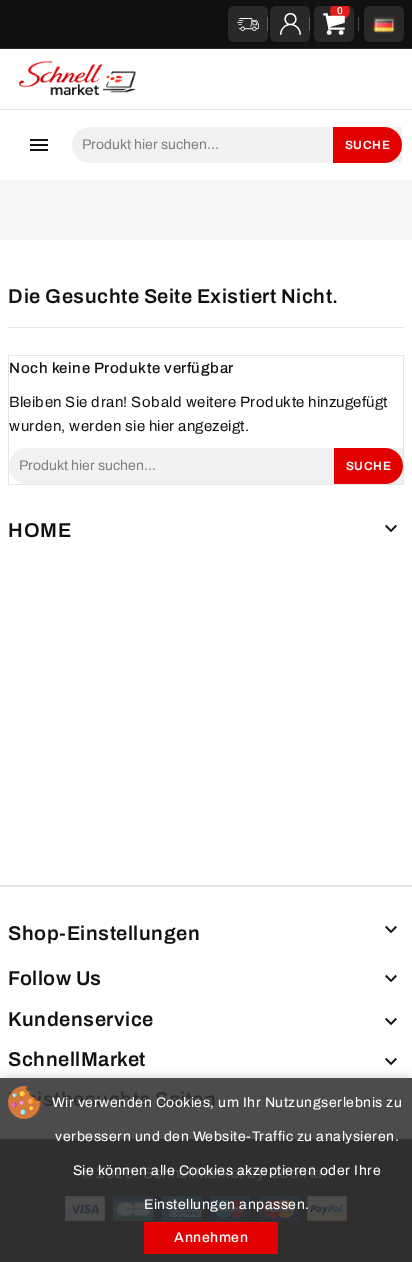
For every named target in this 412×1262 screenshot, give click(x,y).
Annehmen (211, 1237)
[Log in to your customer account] (290, 24)
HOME (39, 530)
